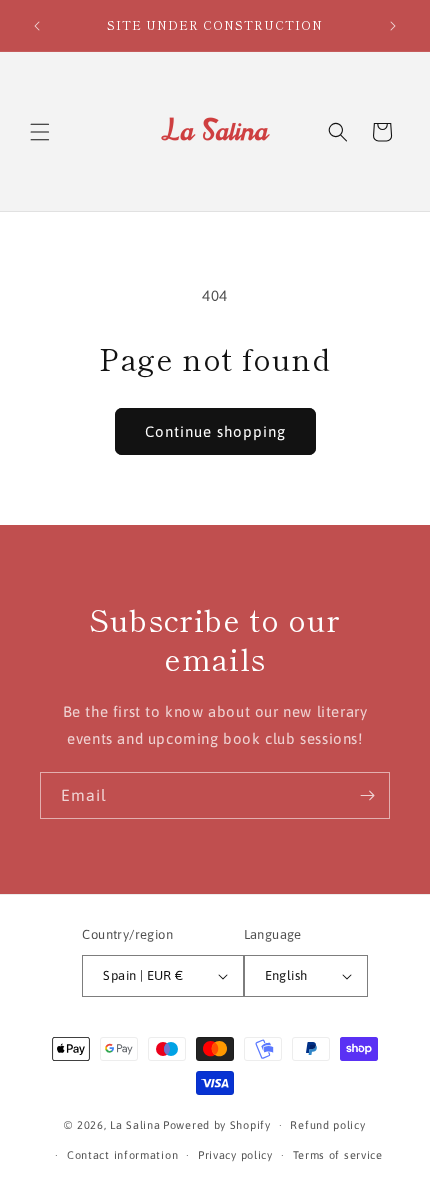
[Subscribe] (367, 795)
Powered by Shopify (217, 1125)
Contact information (122, 1155)
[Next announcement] (393, 26)
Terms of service (338, 1155)
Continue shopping (215, 431)
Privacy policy (235, 1155)
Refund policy (327, 1125)
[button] (40, 132)
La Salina (135, 1125)
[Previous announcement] (37, 26)
